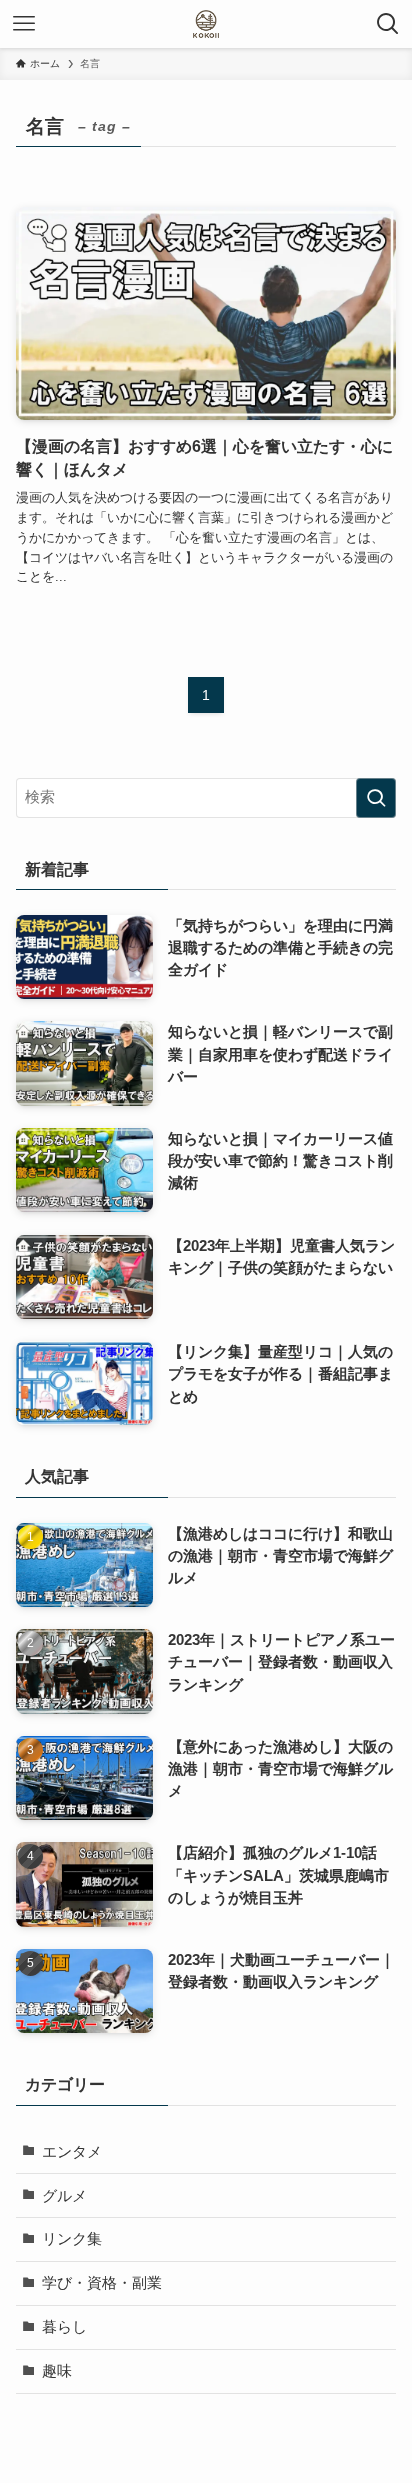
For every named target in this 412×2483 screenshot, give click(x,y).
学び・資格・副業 (102, 2283)
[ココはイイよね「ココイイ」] (206, 24)
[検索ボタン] (388, 24)
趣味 (57, 2371)
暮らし (64, 2327)
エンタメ (72, 2152)
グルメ (64, 2196)
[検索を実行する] (376, 798)
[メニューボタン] (24, 24)
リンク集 (72, 2239)
